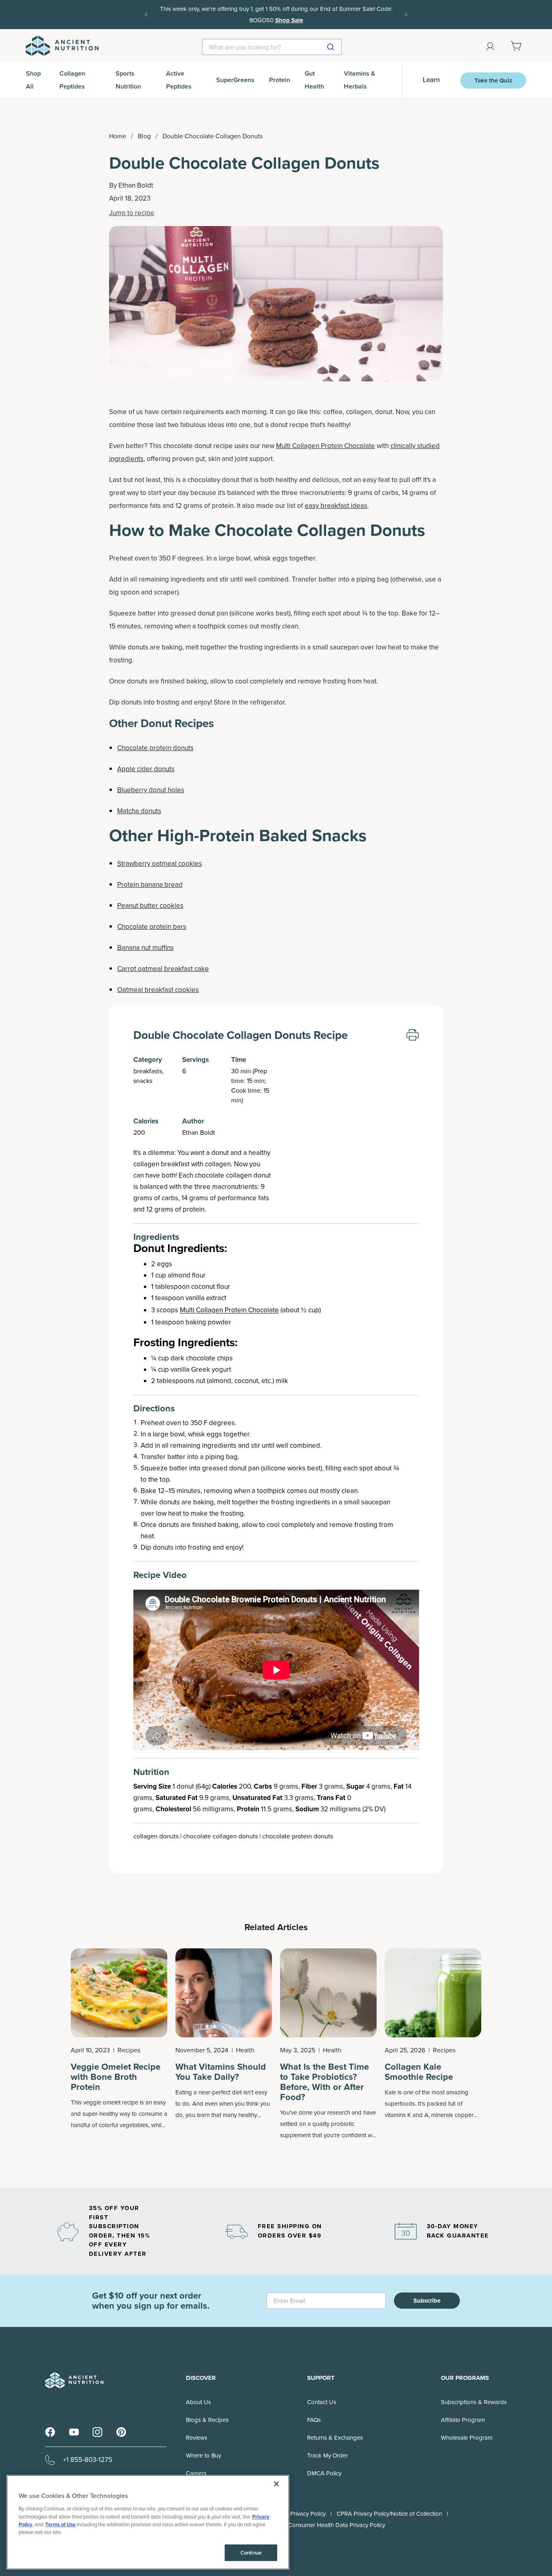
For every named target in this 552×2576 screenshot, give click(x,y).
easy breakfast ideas (336, 506)
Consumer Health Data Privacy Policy (337, 2525)
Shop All (33, 80)
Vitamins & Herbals (359, 80)
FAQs (314, 2420)
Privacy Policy (308, 2514)
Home (118, 136)
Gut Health (314, 80)
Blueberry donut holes (151, 790)
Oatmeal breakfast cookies (158, 990)
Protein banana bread (150, 885)
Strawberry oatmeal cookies (160, 864)
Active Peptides (179, 80)
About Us (198, 2402)
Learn (431, 80)
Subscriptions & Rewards (474, 2402)
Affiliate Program (463, 2420)
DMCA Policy (324, 2473)
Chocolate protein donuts (155, 748)
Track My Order (328, 2455)
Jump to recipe (132, 213)
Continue (251, 2553)
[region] (148, 2522)
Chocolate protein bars (152, 927)
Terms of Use (60, 2524)
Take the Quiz (493, 80)
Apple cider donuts (146, 769)
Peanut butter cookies (150, 906)
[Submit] (332, 47)
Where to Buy (203, 2455)
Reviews (197, 2438)
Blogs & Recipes (207, 2420)
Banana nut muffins (145, 948)
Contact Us (322, 2402)
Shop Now (372, 15)
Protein (280, 80)
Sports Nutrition (128, 80)
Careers (196, 2473)
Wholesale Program (467, 2438)
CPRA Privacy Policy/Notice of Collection (389, 2514)
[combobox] (272, 47)
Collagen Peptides (72, 80)
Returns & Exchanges (335, 2438)
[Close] (276, 2484)
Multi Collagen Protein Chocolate (326, 446)
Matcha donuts (139, 811)
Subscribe (427, 2301)
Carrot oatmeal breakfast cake (163, 969)
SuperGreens (235, 80)
